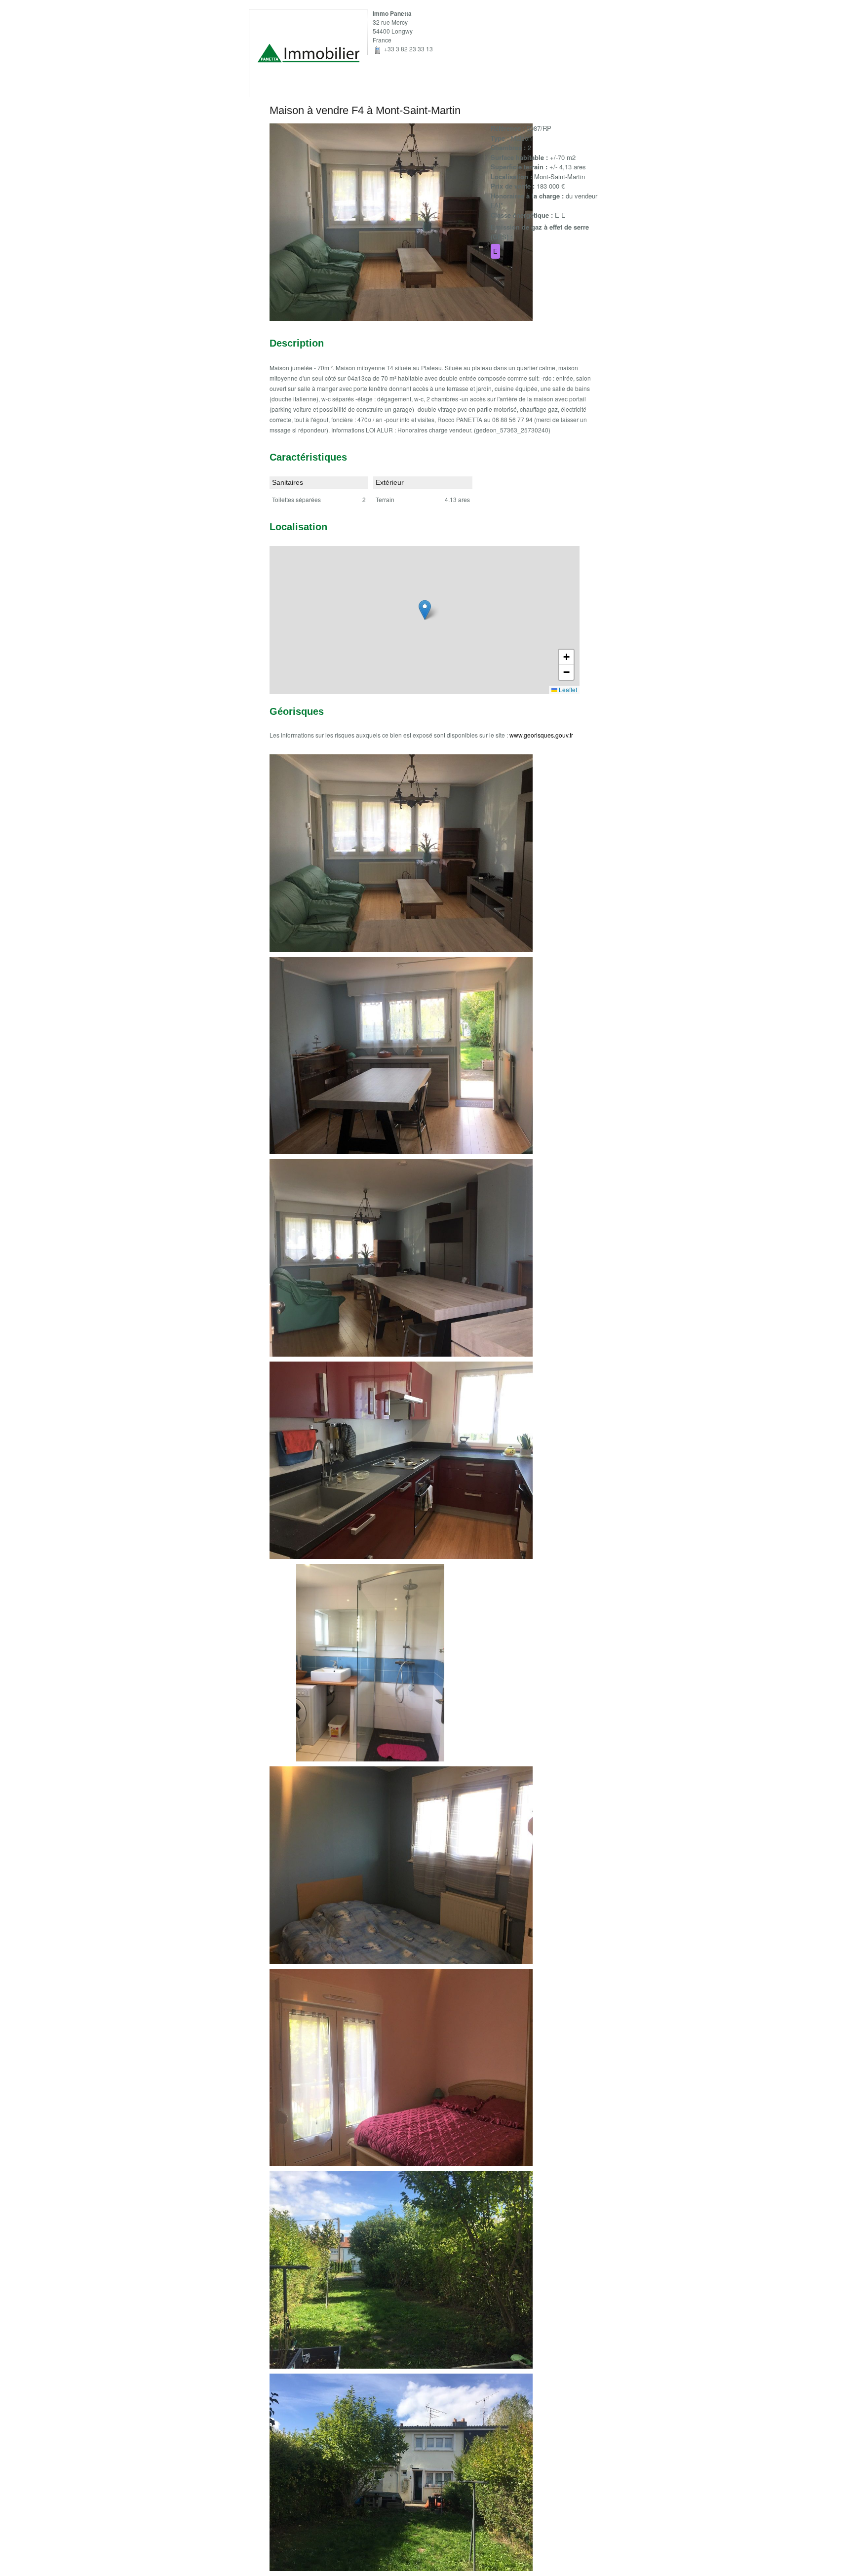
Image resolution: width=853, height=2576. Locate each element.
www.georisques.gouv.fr (541, 735)
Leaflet (567, 689)
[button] (425, 610)
